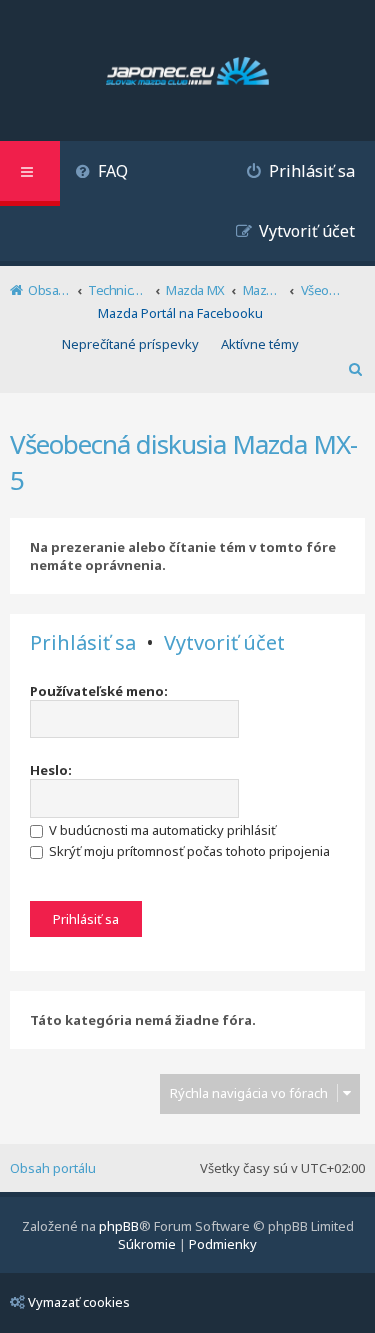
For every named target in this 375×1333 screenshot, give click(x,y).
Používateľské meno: (99, 691)
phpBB (119, 1226)
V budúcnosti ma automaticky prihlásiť (161, 830)
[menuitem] (101, 173)
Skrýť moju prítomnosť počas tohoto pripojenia (188, 851)
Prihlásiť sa (83, 643)
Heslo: (51, 770)
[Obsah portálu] (187, 73)
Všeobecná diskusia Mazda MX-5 (183, 462)
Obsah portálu (53, 1168)
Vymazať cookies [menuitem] (79, 1302)
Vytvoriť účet (224, 643)
